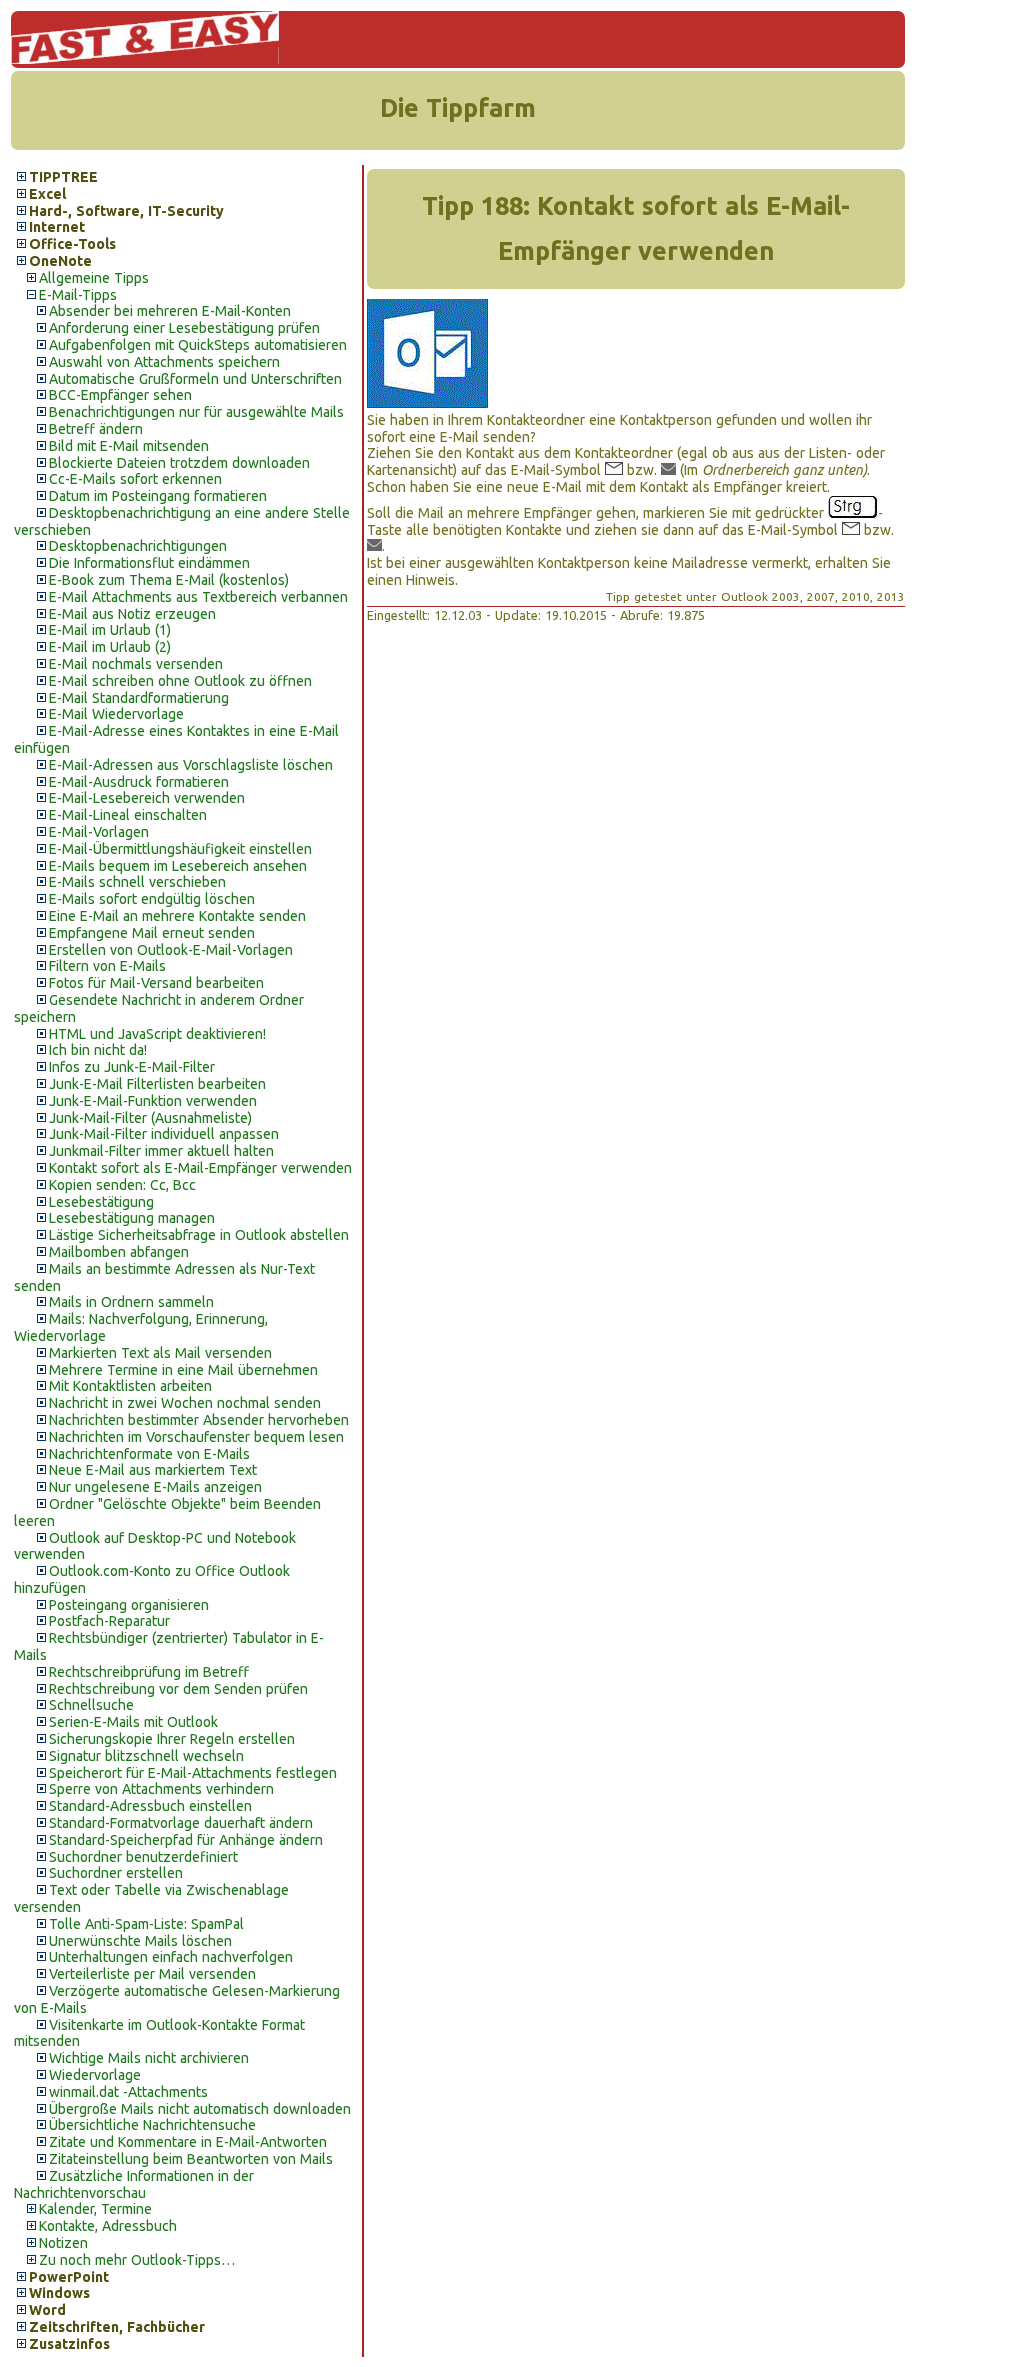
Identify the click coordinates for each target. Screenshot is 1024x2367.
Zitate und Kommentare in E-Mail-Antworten (188, 2142)
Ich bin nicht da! (98, 1050)
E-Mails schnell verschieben (137, 882)
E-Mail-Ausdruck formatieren (139, 782)
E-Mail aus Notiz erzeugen (132, 614)
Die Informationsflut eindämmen (149, 563)
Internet (57, 227)
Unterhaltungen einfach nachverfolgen (171, 1957)
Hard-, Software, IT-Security (126, 211)
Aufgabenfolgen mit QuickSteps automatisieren (198, 345)
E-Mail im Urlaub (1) (110, 630)
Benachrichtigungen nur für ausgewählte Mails (196, 412)
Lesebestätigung (101, 1202)
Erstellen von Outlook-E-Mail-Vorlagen (171, 950)
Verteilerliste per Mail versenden (152, 1974)
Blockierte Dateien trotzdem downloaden (179, 463)
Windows (59, 2293)
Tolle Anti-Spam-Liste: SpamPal (146, 1924)
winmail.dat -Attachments (128, 2092)
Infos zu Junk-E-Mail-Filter (132, 1067)
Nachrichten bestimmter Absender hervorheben (199, 1420)
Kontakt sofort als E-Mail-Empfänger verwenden (200, 1168)
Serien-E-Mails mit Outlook (133, 1722)
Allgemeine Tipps (94, 278)
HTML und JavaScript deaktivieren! (157, 1034)
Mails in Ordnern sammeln (131, 1302)
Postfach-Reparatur (109, 1621)
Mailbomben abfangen (119, 1252)
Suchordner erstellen (116, 1873)
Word (47, 2310)
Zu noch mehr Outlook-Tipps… (137, 2260)
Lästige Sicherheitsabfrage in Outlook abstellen (199, 1235)
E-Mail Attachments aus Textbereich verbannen (198, 597)
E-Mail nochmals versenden (136, 664)
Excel (47, 194)
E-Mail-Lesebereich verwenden (147, 798)
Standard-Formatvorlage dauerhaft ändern (181, 1823)
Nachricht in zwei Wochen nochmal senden (185, 1403)
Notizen (63, 2243)
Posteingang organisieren (129, 1605)
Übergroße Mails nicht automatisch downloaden (200, 2109)
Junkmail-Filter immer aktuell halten (161, 1151)
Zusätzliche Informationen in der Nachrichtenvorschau (134, 2184)
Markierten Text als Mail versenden (160, 1353)
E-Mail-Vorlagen (99, 832)
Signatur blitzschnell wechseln (146, 1756)
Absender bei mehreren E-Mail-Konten (170, 311)
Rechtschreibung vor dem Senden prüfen (178, 1689)
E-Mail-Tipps (78, 295)
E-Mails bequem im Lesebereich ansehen (178, 866)
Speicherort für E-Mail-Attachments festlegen (193, 1773)
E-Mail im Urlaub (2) (110, 647)
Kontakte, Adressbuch (108, 2226)
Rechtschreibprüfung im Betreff (149, 1672)
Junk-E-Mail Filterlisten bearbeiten (157, 1084)
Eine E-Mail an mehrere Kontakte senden (177, 916)
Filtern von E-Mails (107, 966)
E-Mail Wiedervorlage (116, 714)
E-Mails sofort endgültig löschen (152, 899)
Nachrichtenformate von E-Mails (149, 1454)
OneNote (60, 261)
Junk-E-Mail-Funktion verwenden (153, 1101)
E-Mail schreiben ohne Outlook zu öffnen (180, 681)
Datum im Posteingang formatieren (158, 496)
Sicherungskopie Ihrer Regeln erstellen (172, 1739)
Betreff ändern (96, 429)
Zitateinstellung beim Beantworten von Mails (191, 2159)
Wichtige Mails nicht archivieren (149, 2058)
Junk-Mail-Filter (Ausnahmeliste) (150, 1118)
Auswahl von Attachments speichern (164, 362)
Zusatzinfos (69, 2344)
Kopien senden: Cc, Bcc (122, 1185)
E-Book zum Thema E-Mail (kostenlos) (169, 580)
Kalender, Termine (95, 2209)
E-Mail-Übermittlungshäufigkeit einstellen (180, 849)
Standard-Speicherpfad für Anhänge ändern (186, 1840)
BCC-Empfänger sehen (120, 395)
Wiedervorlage (95, 2075)
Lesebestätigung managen (132, 1218)
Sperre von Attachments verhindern (161, 1789)
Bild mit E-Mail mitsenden (129, 446)
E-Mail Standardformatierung (139, 698)
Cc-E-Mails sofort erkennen (135, 479)
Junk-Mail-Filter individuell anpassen (164, 1134)
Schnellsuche (91, 1705)
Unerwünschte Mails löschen (140, 1941)
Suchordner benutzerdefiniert (143, 1857)
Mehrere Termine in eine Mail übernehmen (183, 1370)
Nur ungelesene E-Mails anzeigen (155, 1487)
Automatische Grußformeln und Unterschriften (195, 379)
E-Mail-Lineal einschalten (128, 815)
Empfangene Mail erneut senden (152, 933)
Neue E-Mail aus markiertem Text (153, 1470)
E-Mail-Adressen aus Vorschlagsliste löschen (191, 765)
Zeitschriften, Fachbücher (117, 2327)
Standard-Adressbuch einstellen (150, 1806)
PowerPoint (69, 2277)
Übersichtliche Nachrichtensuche (152, 2125)
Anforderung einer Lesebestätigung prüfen (184, 328)
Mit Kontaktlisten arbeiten (130, 1386)
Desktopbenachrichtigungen (138, 546)
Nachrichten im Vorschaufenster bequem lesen (196, 1437)
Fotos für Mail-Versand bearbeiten (156, 983)
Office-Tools (72, 244)
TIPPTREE (63, 177)
